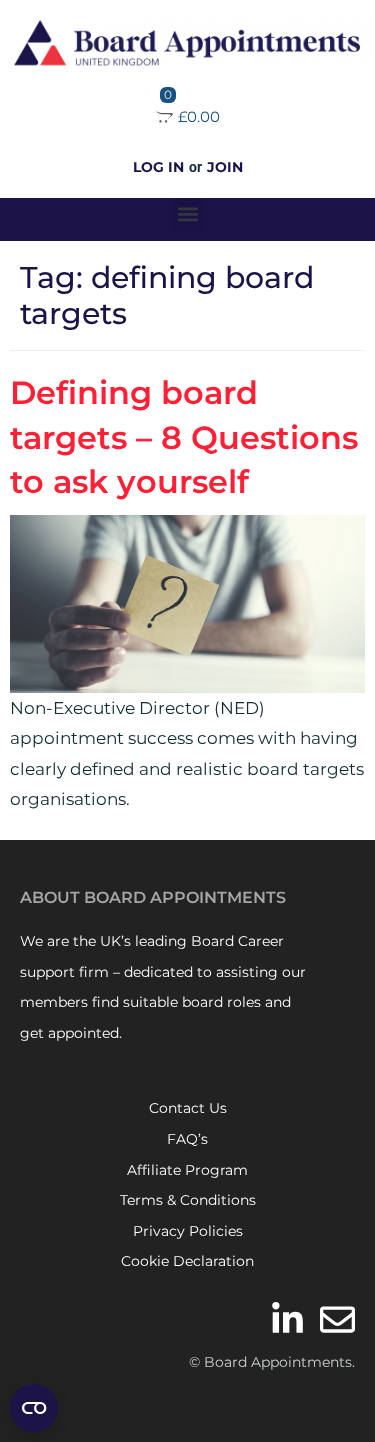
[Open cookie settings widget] (34, 1408)
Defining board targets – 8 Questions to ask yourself (184, 437)
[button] (187, 214)
